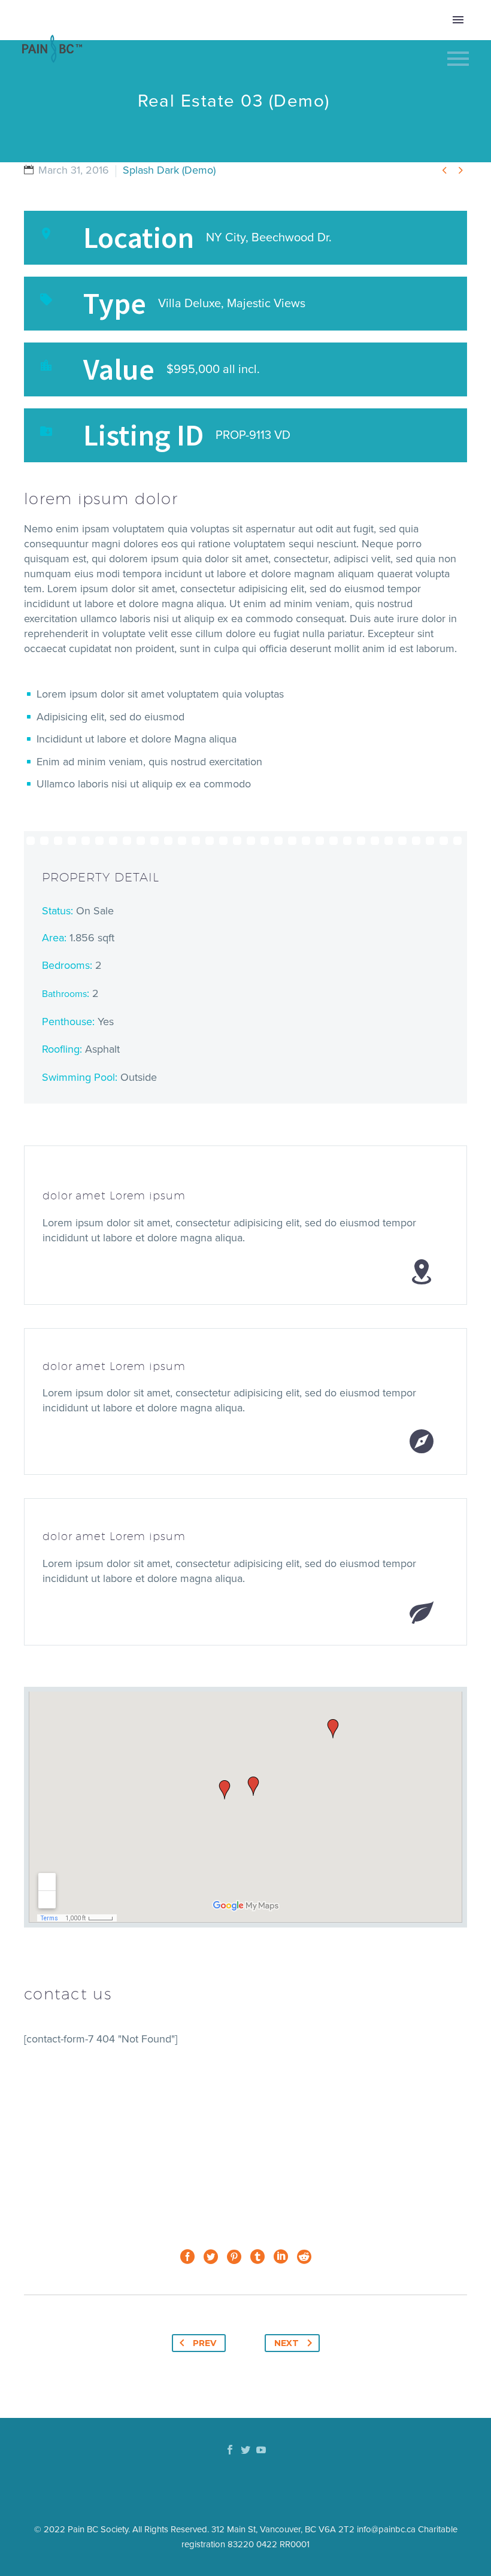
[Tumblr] (257, 2257)
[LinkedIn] (281, 2257)
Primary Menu (458, 20)
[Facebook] (187, 2257)
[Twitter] (211, 2257)
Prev (204, 2343)
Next (287, 2343)
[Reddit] (304, 2257)
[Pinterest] (234, 2257)
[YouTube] (261, 2450)
